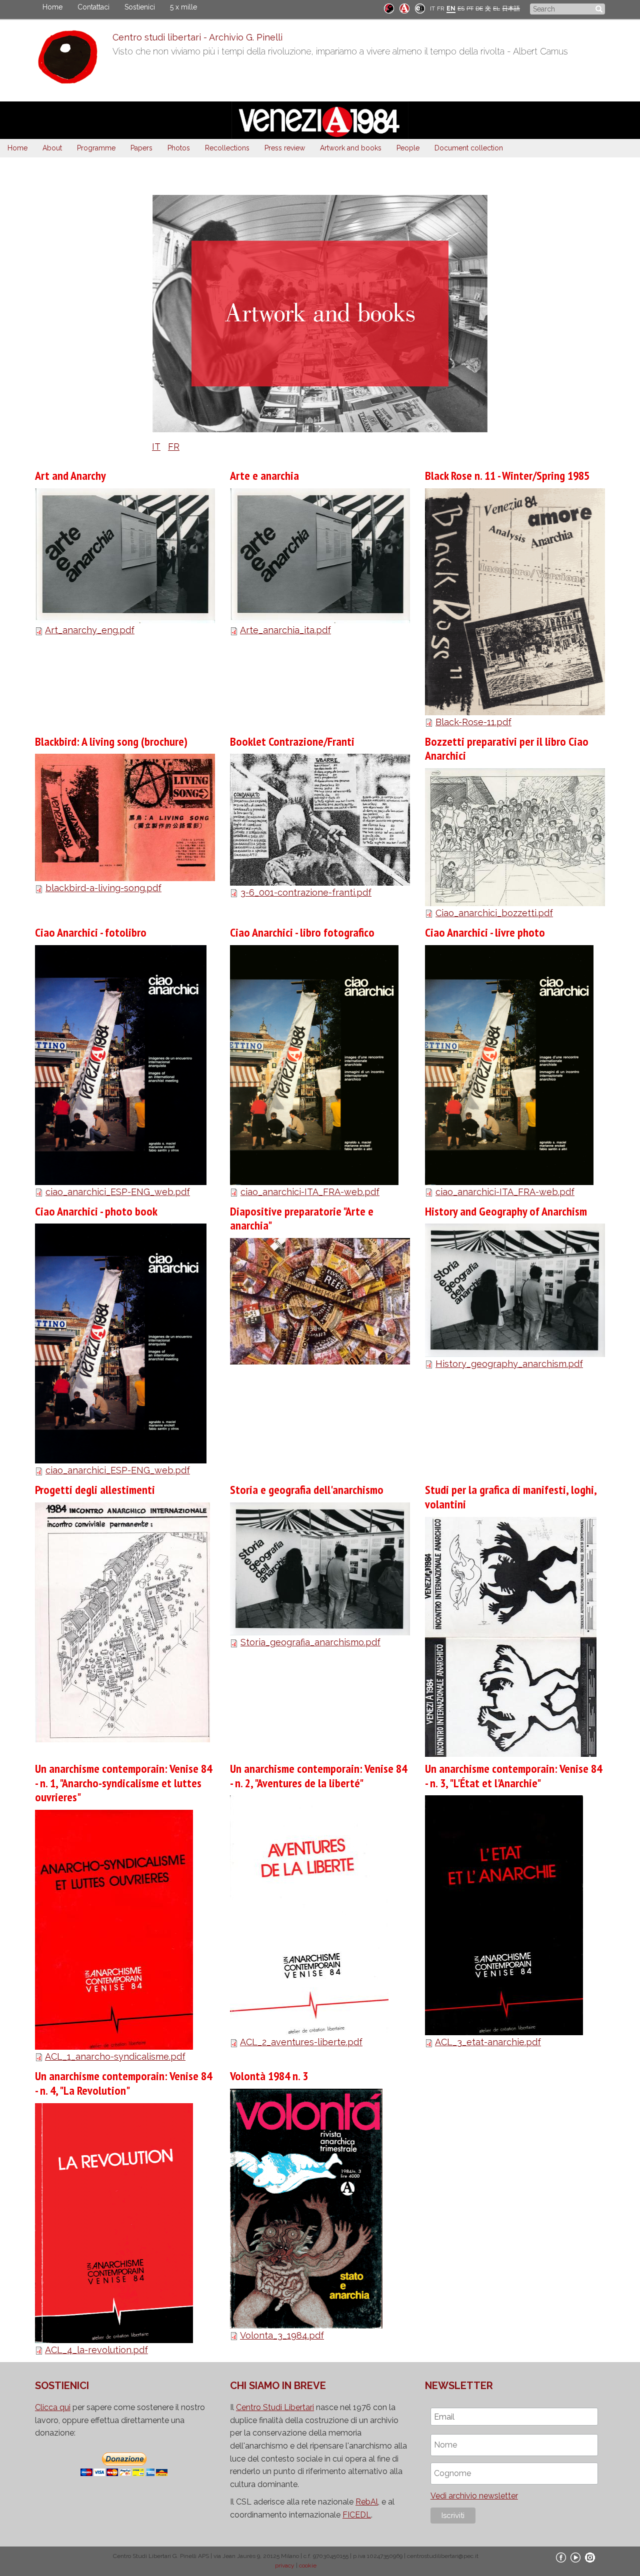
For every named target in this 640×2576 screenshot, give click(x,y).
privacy (285, 2566)
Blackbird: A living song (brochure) (111, 741)
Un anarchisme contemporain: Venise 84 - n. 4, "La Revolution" (123, 2083)
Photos (179, 148)
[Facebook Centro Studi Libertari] (561, 2557)
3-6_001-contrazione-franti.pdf (306, 892)
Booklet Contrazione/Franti (292, 741)
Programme (96, 148)
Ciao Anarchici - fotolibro (91, 932)
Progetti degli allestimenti (95, 1490)
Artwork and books (351, 148)
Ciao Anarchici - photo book (96, 1211)
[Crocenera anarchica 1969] (420, 8)
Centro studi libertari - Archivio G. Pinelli (197, 37)
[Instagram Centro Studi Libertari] (590, 2557)
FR (441, 8)
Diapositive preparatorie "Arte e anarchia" (302, 1219)
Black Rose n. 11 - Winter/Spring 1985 (507, 476)
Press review (285, 148)
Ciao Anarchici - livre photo (485, 932)
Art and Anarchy (70, 476)
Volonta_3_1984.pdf (282, 2335)
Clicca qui (53, 2407)
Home (52, 7)
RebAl (367, 2502)
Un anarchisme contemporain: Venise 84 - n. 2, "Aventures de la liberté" (318, 1776)
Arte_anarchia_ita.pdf (285, 630)
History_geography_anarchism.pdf (509, 1364)
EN (451, 8)
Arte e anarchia (264, 476)
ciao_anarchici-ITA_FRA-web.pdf (310, 1192)
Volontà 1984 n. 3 (269, 2076)
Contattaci (93, 7)
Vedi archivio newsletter (474, 2496)
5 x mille (183, 7)
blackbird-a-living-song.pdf (103, 888)
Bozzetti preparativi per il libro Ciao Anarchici (507, 749)
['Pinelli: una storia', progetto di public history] (389, 8)
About (52, 148)
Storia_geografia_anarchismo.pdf (310, 1642)
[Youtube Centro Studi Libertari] (575, 2557)
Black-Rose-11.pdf (473, 722)
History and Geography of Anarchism (506, 1211)
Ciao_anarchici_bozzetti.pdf (494, 913)
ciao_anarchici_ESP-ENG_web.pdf (118, 1192)
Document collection (469, 148)
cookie (308, 2566)
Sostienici (140, 7)
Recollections (227, 148)
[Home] (74, 59)
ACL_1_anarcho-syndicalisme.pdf (115, 2056)
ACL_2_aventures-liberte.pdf (301, 2042)
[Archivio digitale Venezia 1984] (404, 8)
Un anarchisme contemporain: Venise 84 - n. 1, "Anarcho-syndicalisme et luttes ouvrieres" (123, 1783)
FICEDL (357, 2515)
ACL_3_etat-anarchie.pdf (488, 2042)
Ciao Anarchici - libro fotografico (302, 932)
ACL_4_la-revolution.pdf (96, 2350)
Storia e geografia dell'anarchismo (307, 1490)
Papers (141, 148)
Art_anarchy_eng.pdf (90, 630)
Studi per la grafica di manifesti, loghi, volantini (511, 1497)
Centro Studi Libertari (275, 2407)
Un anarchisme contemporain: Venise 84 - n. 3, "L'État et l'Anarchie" (513, 1776)
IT (432, 8)
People (408, 148)
